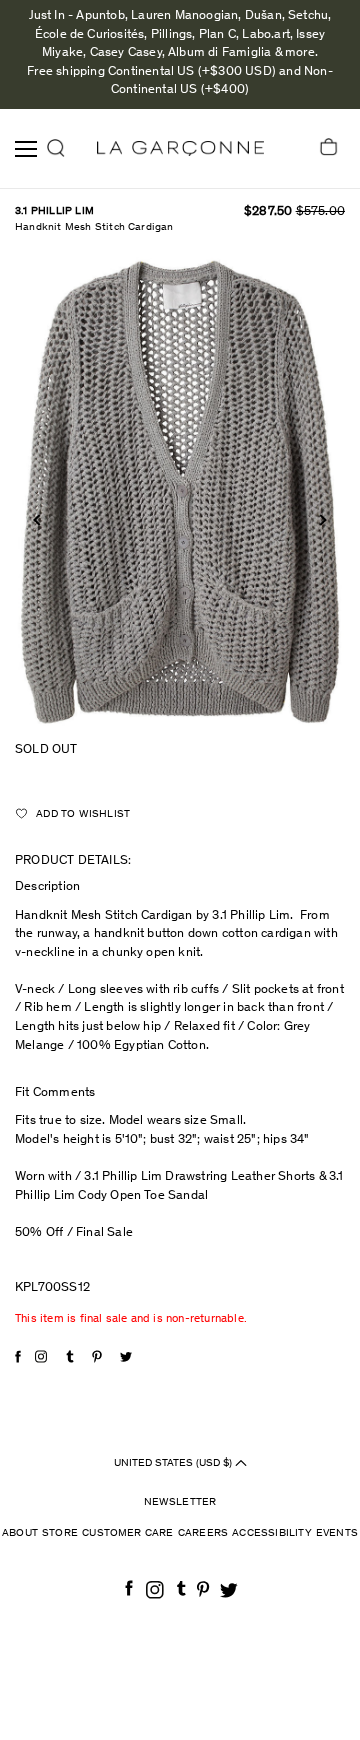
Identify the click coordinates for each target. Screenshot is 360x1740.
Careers (203, 1533)
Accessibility (272, 1533)
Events (337, 1533)
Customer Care (128, 1533)
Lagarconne (180, 148)
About (20, 1533)
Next (320, 519)
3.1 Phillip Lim (54, 211)
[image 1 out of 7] (180, 492)
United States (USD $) (174, 1462)
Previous (38, 519)
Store (60, 1533)
